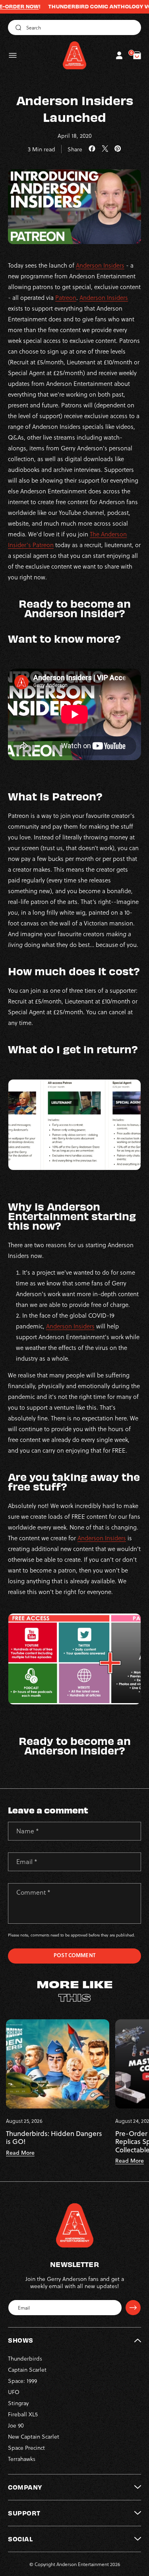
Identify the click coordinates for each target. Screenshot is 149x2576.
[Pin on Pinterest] (118, 149)
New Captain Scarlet (34, 2436)
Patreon (66, 297)
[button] (13, 55)
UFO (14, 2392)
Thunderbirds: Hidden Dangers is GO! (54, 2138)
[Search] (17, 27)
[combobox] (74, 27)
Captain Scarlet (27, 2370)
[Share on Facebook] (92, 149)
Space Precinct (26, 2448)
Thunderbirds (25, 2358)
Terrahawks (22, 2459)
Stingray (18, 2403)
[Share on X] (105, 149)
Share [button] (75, 149)
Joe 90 (16, 2425)
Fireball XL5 (23, 2414)
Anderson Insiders (100, 265)
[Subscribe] (133, 2308)
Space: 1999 (22, 2381)
